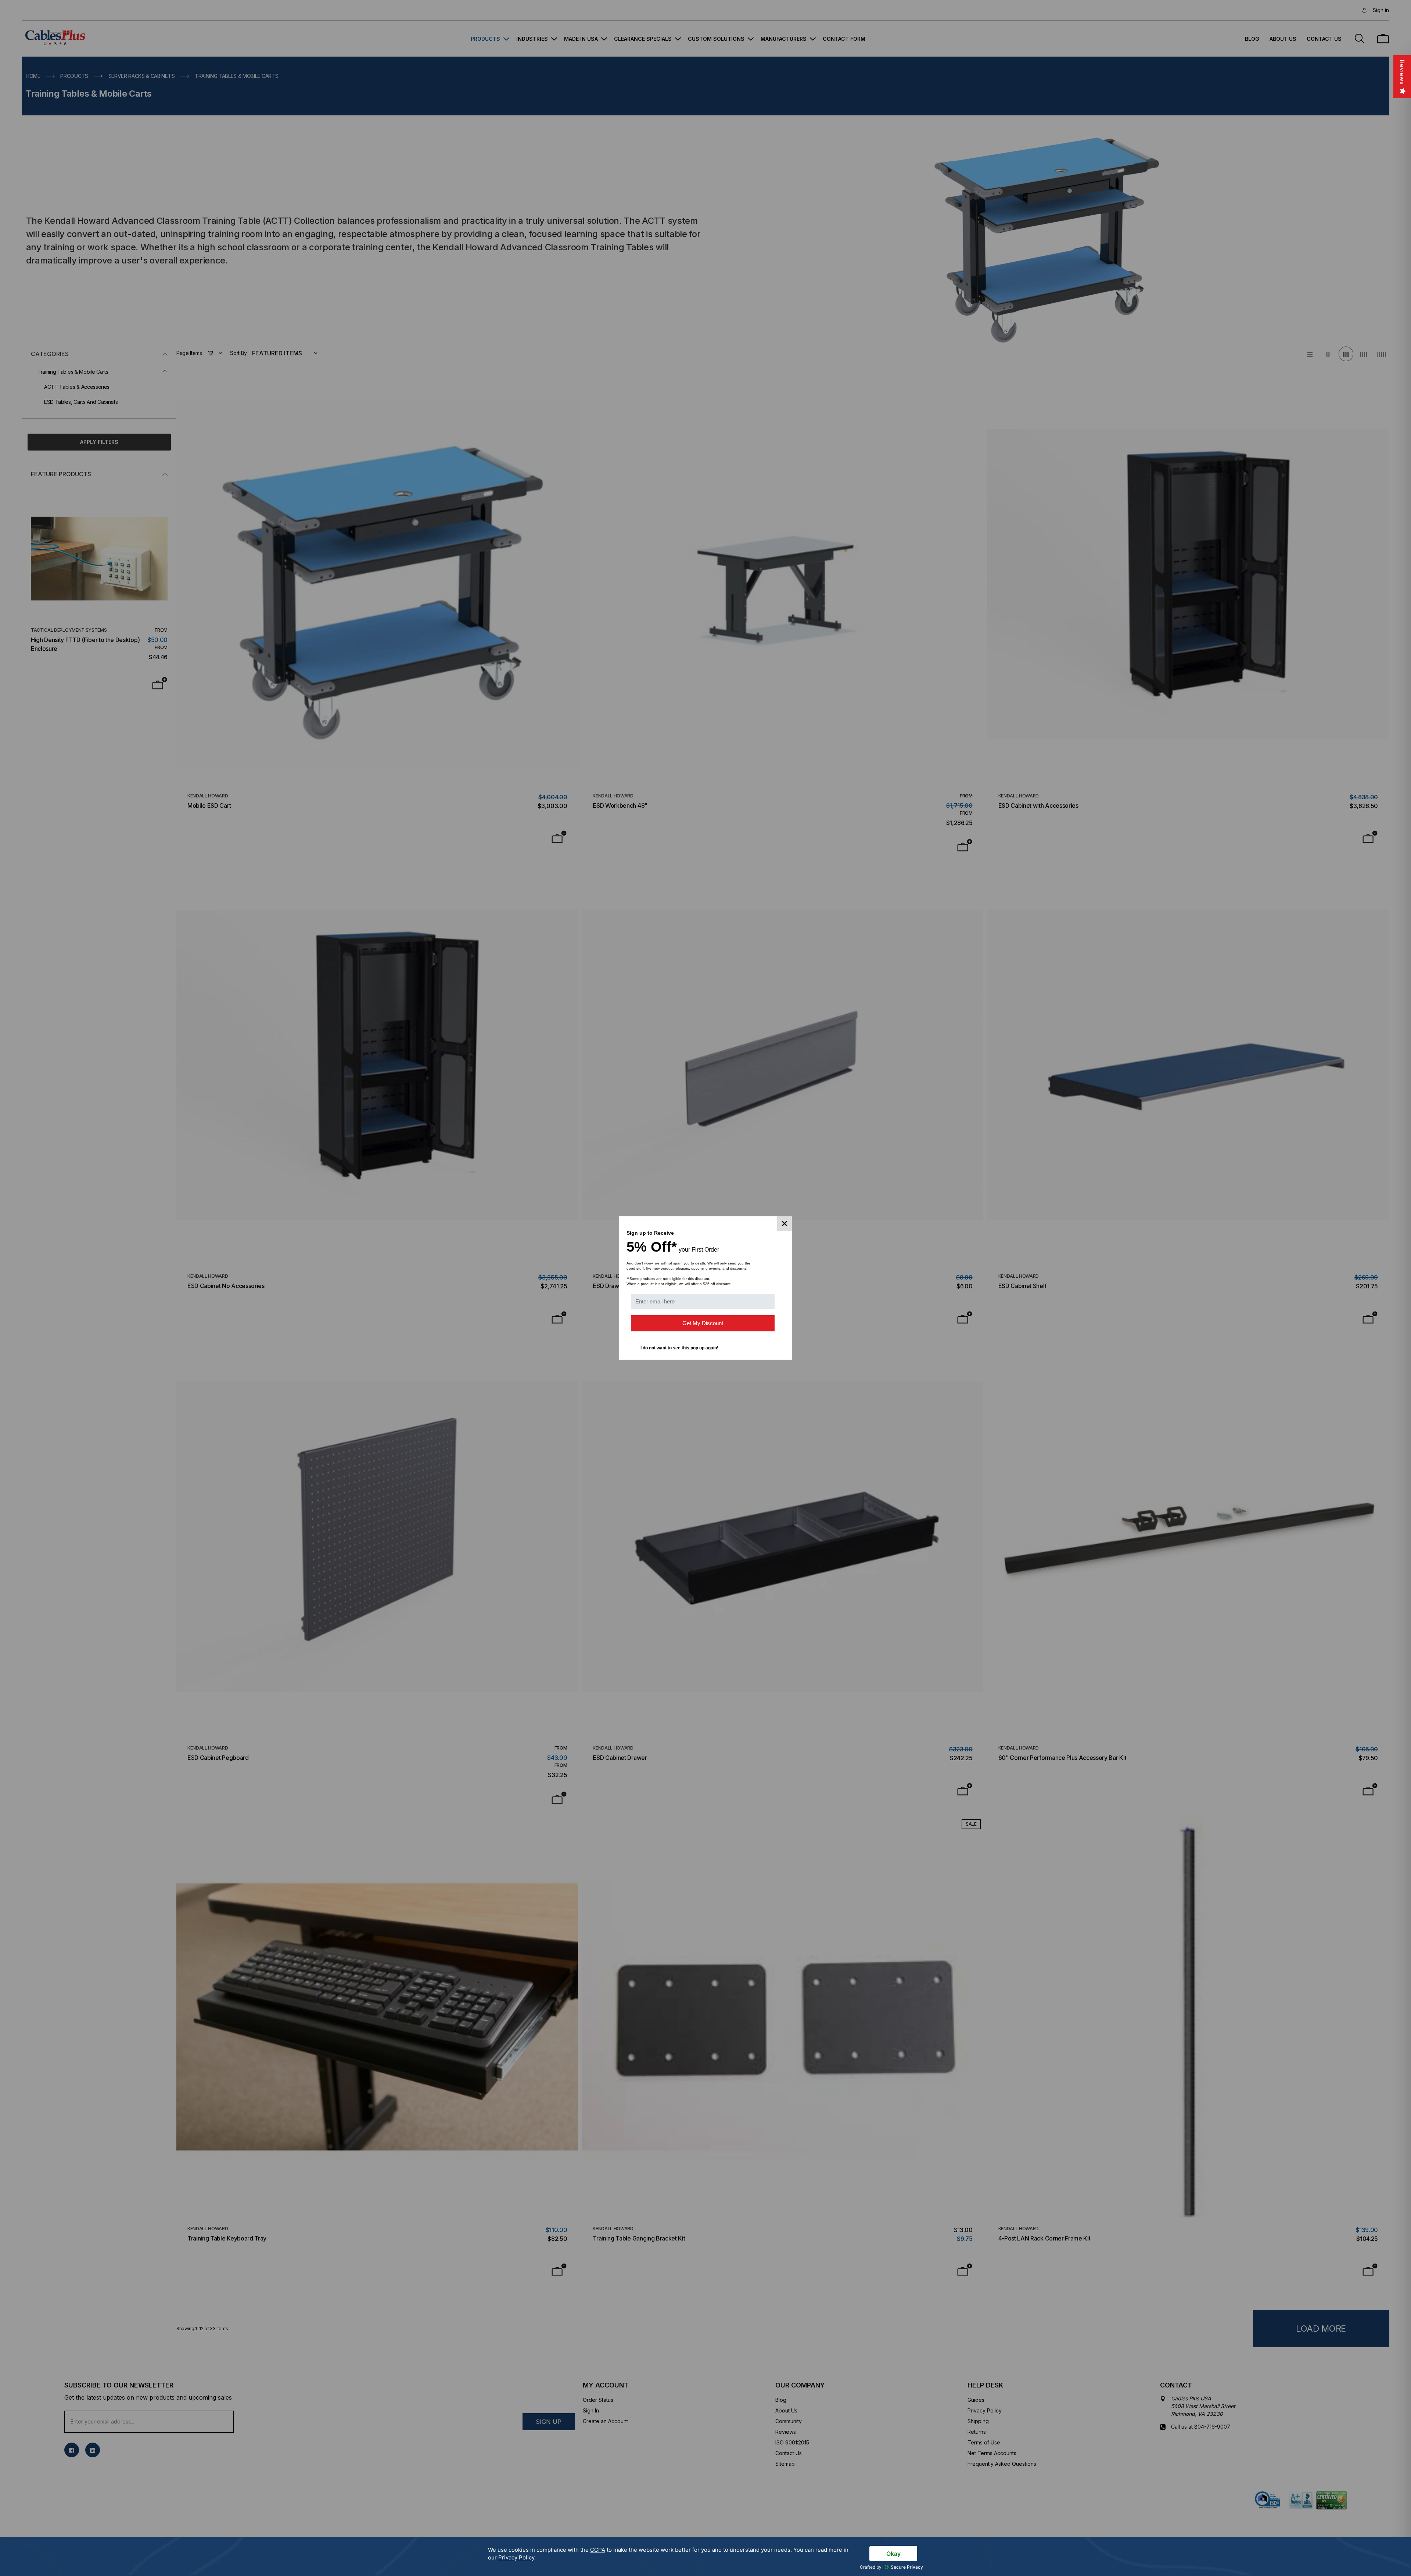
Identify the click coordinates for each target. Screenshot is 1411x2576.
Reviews (1402, 72)
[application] (705, 2556)
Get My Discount (703, 1323)
